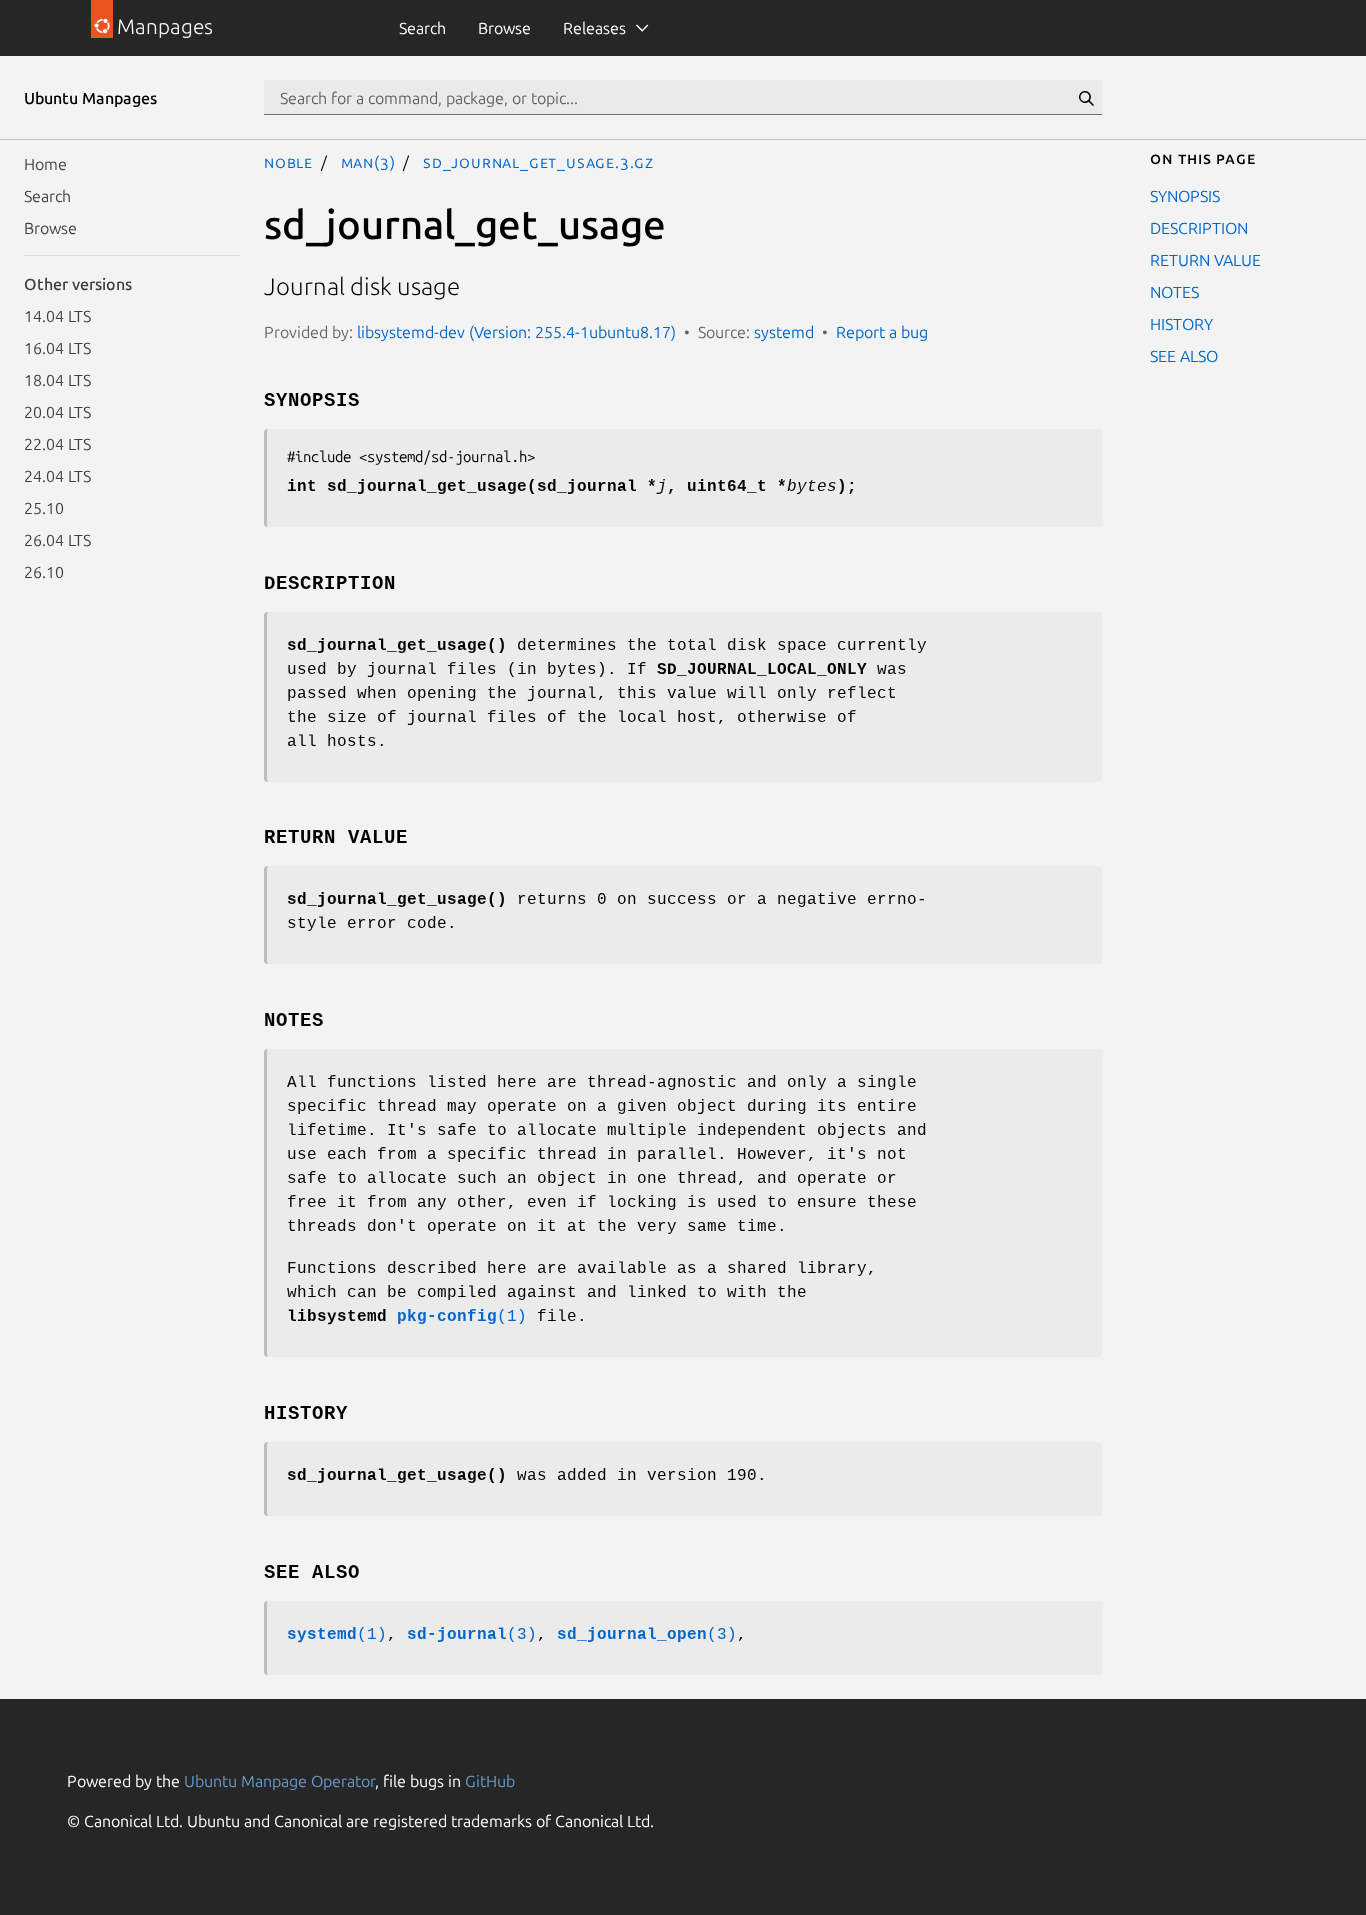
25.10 (44, 508)
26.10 (44, 572)
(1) (462, 1317)
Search (422, 28)
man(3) (368, 162)
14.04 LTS (57, 316)
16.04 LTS (57, 348)
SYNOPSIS (1185, 196)
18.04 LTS (57, 380)
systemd (784, 332)
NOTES (1174, 292)
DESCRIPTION (1199, 228)
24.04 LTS (57, 476)
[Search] (1086, 98)
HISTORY (1181, 324)
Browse (504, 28)
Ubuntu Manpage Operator (279, 1781)
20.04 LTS (57, 412)
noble (288, 162)
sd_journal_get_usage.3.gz (538, 162)
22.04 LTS (57, 444)
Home (45, 164)
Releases (594, 28)
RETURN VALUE (1205, 260)
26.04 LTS (57, 540)
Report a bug (882, 332)
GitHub (490, 1781)
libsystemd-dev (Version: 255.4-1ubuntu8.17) (516, 332)
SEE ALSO (1184, 356)
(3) (472, 1635)
